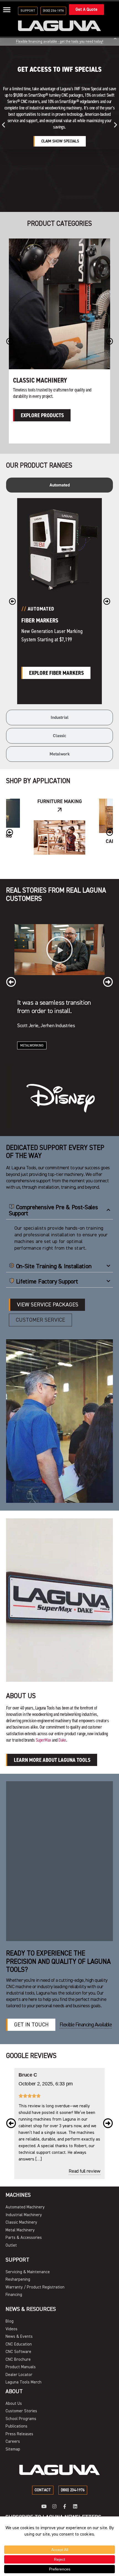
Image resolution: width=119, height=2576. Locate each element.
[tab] (59, 485)
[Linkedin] (75, 2506)
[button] (3, 125)
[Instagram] (54, 2506)
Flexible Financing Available (86, 2025)
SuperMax (43, 1740)
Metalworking (32, 1046)
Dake (62, 1740)
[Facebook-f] (65, 2506)
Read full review (84, 2171)
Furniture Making (59, 801)
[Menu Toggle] (7, 10)
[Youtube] (44, 2506)
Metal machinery (38, 380)
